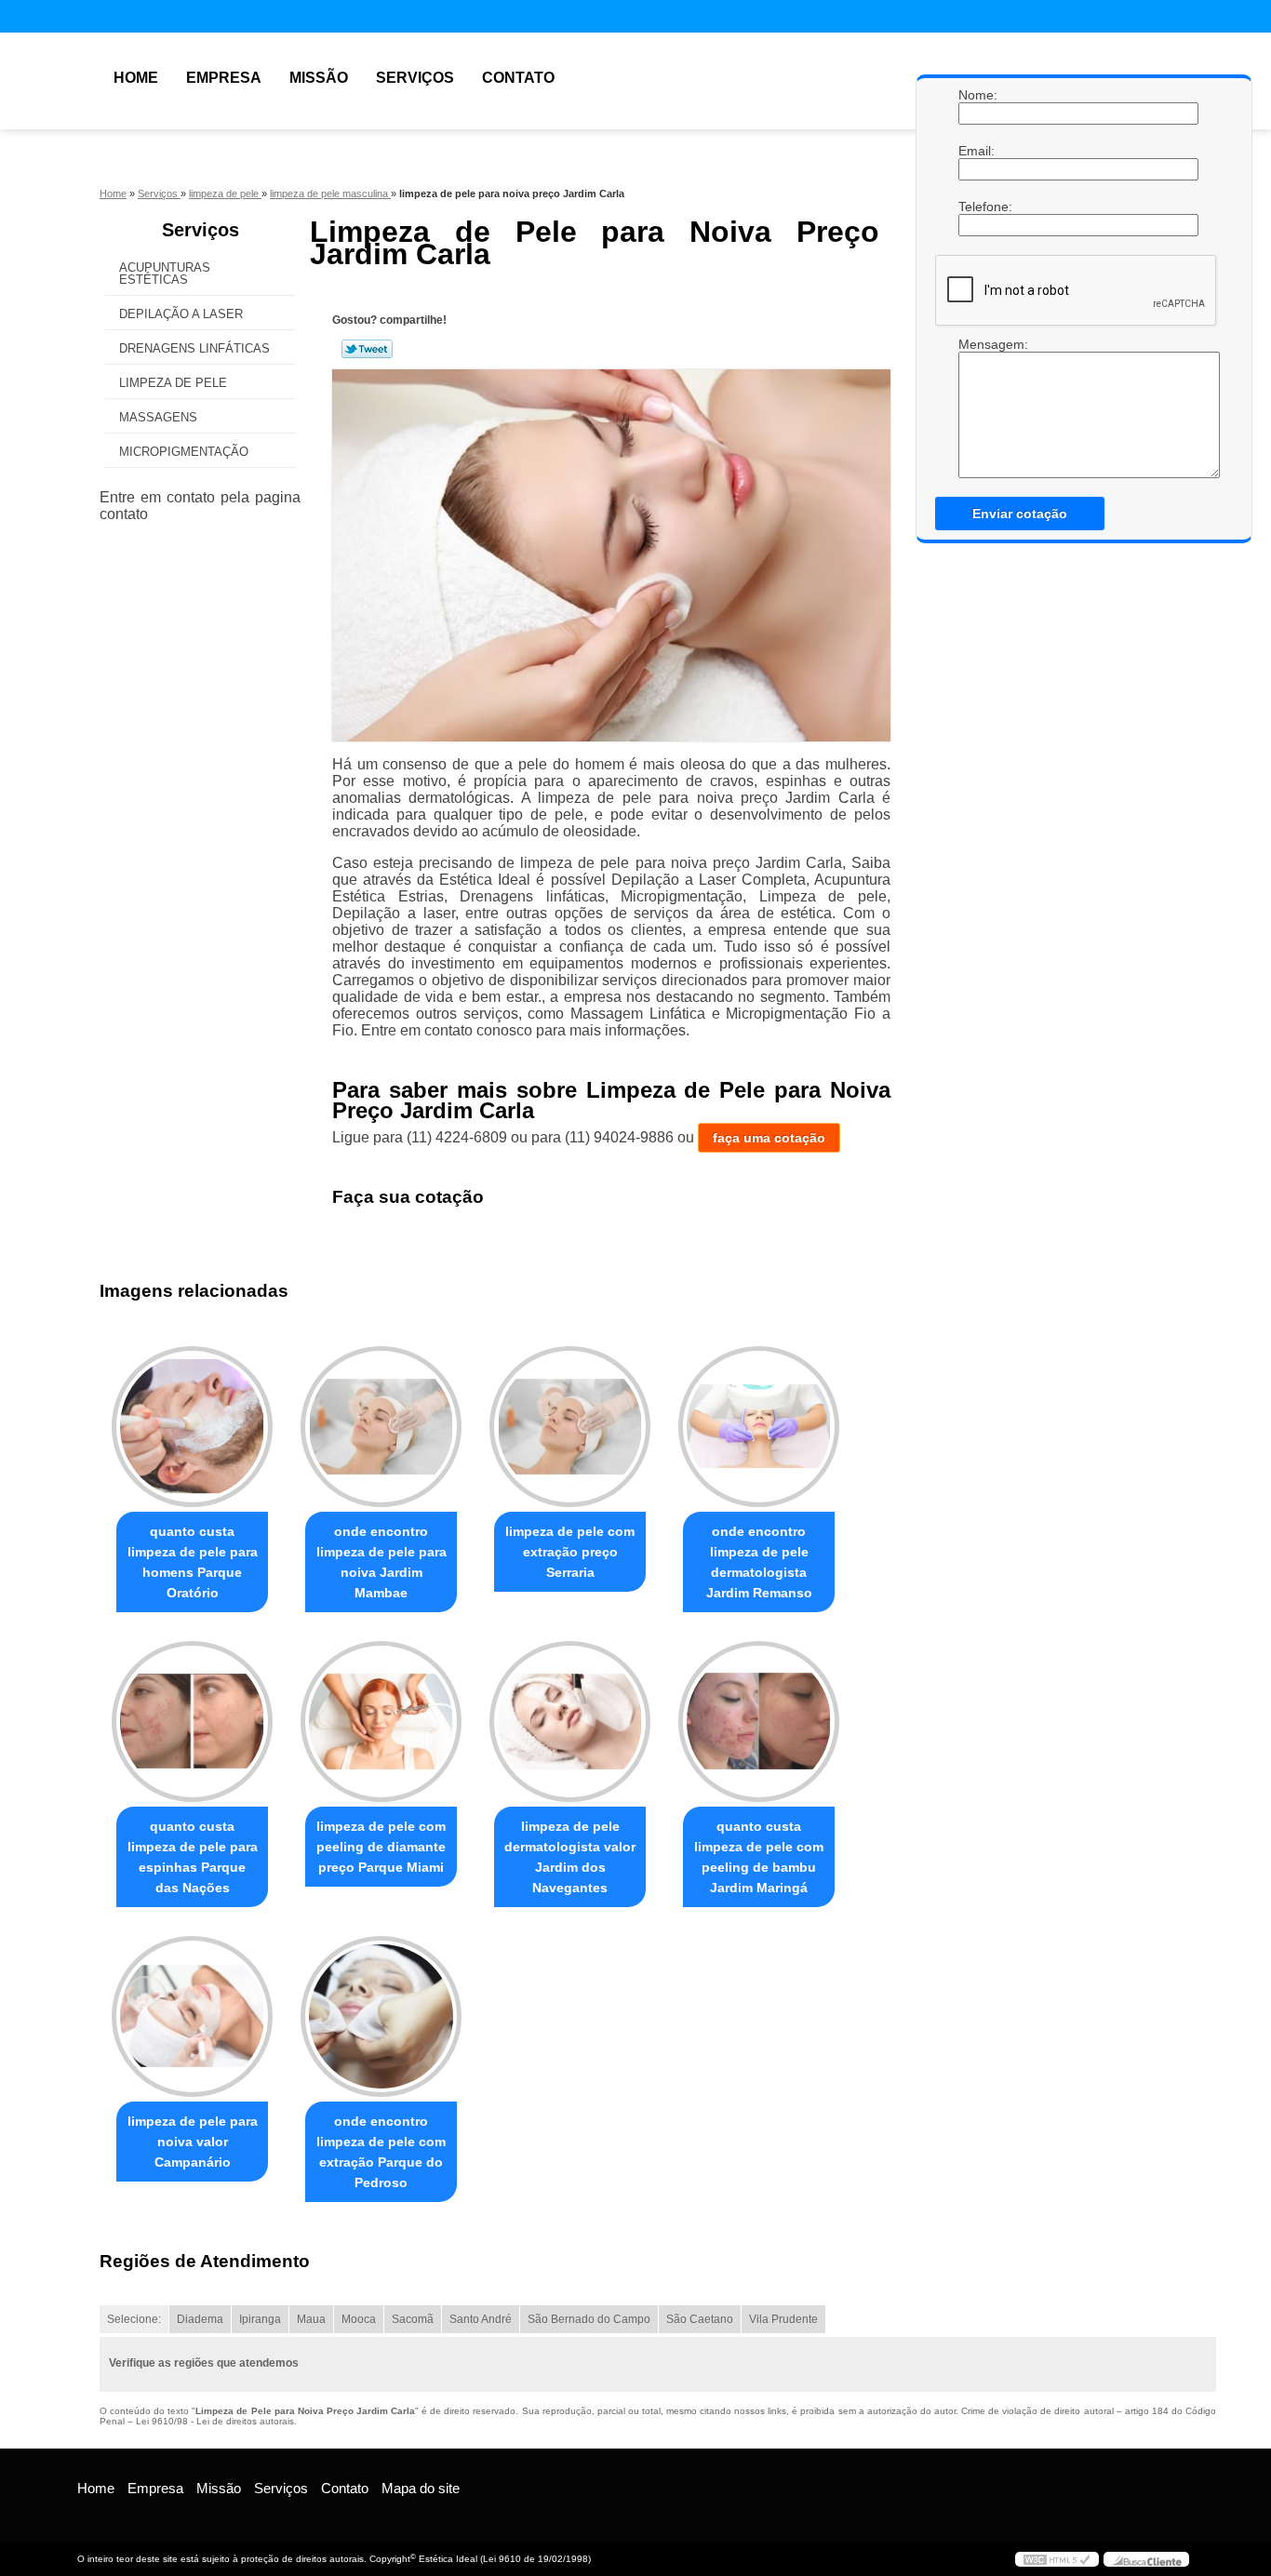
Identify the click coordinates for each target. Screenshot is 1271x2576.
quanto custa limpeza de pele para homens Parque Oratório (193, 1562)
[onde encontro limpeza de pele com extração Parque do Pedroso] (381, 2016)
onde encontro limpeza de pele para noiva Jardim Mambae (381, 1562)
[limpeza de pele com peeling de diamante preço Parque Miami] (381, 1722)
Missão (319, 78)
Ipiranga (260, 2319)
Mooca (359, 2319)
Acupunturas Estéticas (165, 274)
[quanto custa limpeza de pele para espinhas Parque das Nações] (192, 1722)
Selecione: (134, 2319)
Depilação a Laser (181, 314)
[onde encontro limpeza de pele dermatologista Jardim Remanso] (759, 1427)
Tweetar (367, 349)
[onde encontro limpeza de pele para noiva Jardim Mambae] (381, 1427)
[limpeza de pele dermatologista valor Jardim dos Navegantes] (570, 1722)
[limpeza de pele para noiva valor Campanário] (192, 2016)
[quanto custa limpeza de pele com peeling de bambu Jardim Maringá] (759, 1722)
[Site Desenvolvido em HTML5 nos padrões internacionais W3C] (1057, 2559)
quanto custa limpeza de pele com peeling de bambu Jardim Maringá (759, 1857)
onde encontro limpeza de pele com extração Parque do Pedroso (381, 2152)
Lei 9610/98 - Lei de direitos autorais (215, 2421)
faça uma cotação (769, 1138)
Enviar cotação (1020, 514)
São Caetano (700, 2319)
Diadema (200, 2319)
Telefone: (977, 207)
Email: (977, 151)
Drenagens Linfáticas (194, 348)
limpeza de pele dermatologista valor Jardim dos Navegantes (570, 1857)
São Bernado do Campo (589, 2319)
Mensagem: (977, 407)
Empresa (224, 78)
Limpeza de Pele (173, 383)
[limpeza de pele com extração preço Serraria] (570, 1427)
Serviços (415, 78)
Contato (518, 78)
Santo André (481, 2319)
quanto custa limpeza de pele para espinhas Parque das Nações (193, 1857)
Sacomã (413, 2319)
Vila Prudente (783, 2319)
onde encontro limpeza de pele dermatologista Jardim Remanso (759, 1562)
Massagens (158, 417)
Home (136, 78)
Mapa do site (421, 2488)
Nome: (977, 95)
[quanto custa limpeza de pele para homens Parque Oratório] (192, 1427)
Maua (311, 2319)
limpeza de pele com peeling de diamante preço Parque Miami (381, 1847)
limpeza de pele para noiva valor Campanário (193, 2142)
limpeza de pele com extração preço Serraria (570, 1552)
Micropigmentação (184, 452)
